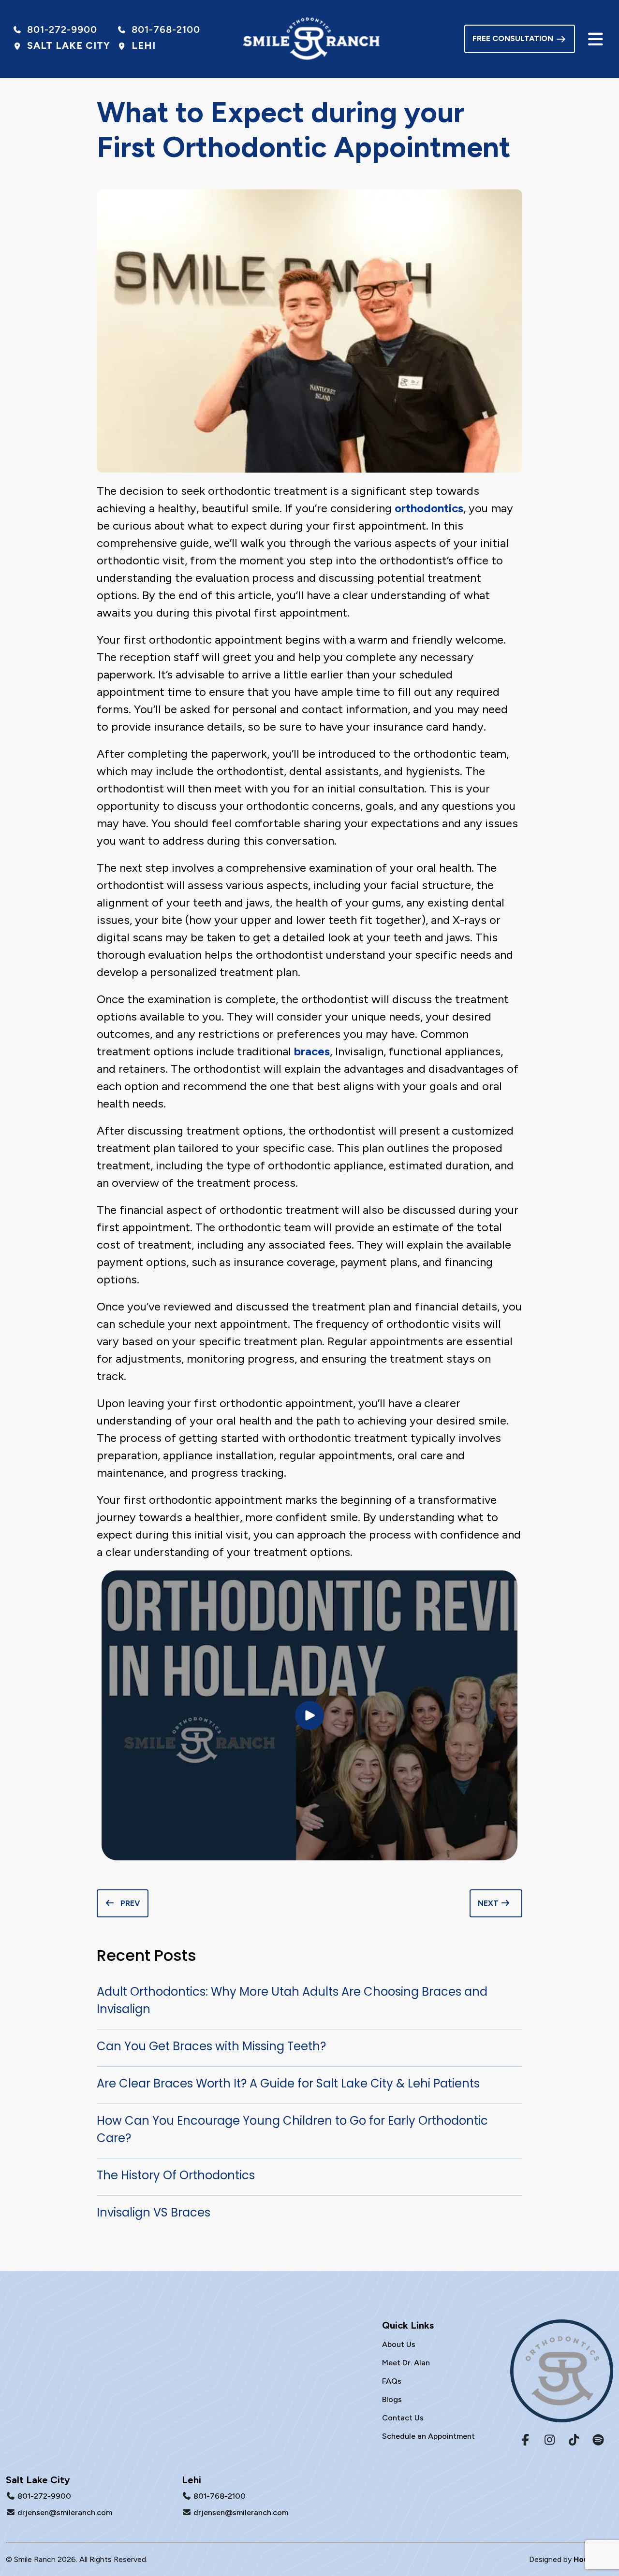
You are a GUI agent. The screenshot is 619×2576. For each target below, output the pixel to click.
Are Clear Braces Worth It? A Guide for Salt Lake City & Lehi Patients (288, 2083)
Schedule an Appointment (428, 2436)
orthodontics (429, 508)
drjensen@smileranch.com (65, 2512)
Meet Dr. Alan (406, 2363)
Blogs (392, 2399)
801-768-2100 (220, 2496)
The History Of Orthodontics (176, 2175)
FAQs (392, 2381)
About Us (399, 2344)
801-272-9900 (44, 2496)
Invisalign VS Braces (154, 2212)
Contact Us (403, 2418)
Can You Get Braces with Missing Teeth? (211, 2046)
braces (312, 1051)
